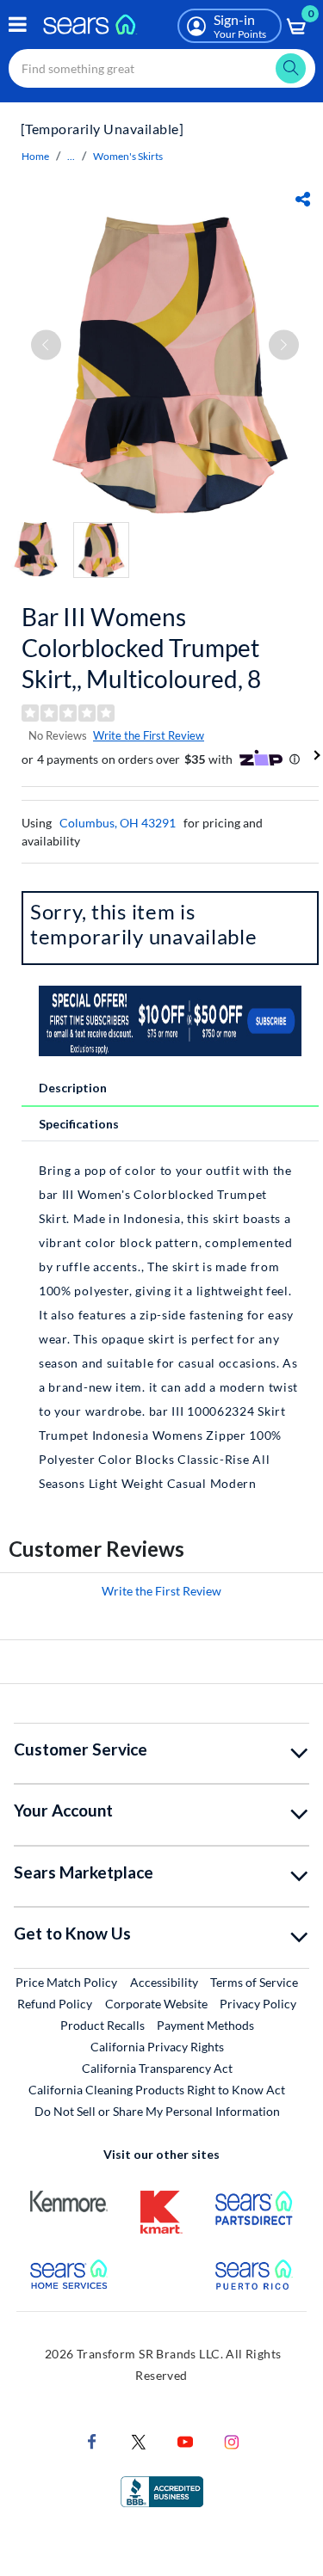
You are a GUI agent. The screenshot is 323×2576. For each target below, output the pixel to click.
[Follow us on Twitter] (139, 2440)
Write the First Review (149, 735)
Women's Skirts (128, 156)
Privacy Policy (258, 2004)
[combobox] (162, 68)
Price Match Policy (66, 1982)
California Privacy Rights (157, 2047)
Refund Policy (55, 2004)
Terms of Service (254, 1982)
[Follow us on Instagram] (232, 2440)
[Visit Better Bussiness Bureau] (162, 2490)
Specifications (79, 1124)
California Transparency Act (157, 2068)
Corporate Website (157, 2003)
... (71, 156)
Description (73, 1088)
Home (35, 156)
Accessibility (164, 1982)
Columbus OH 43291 (118, 823)
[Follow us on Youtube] (185, 2440)
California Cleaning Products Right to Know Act (157, 2090)
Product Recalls (102, 2025)
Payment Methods (205, 2025)
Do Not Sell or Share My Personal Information (157, 2111)
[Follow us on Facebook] (92, 2440)
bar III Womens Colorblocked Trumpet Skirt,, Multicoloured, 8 (141, 648)
